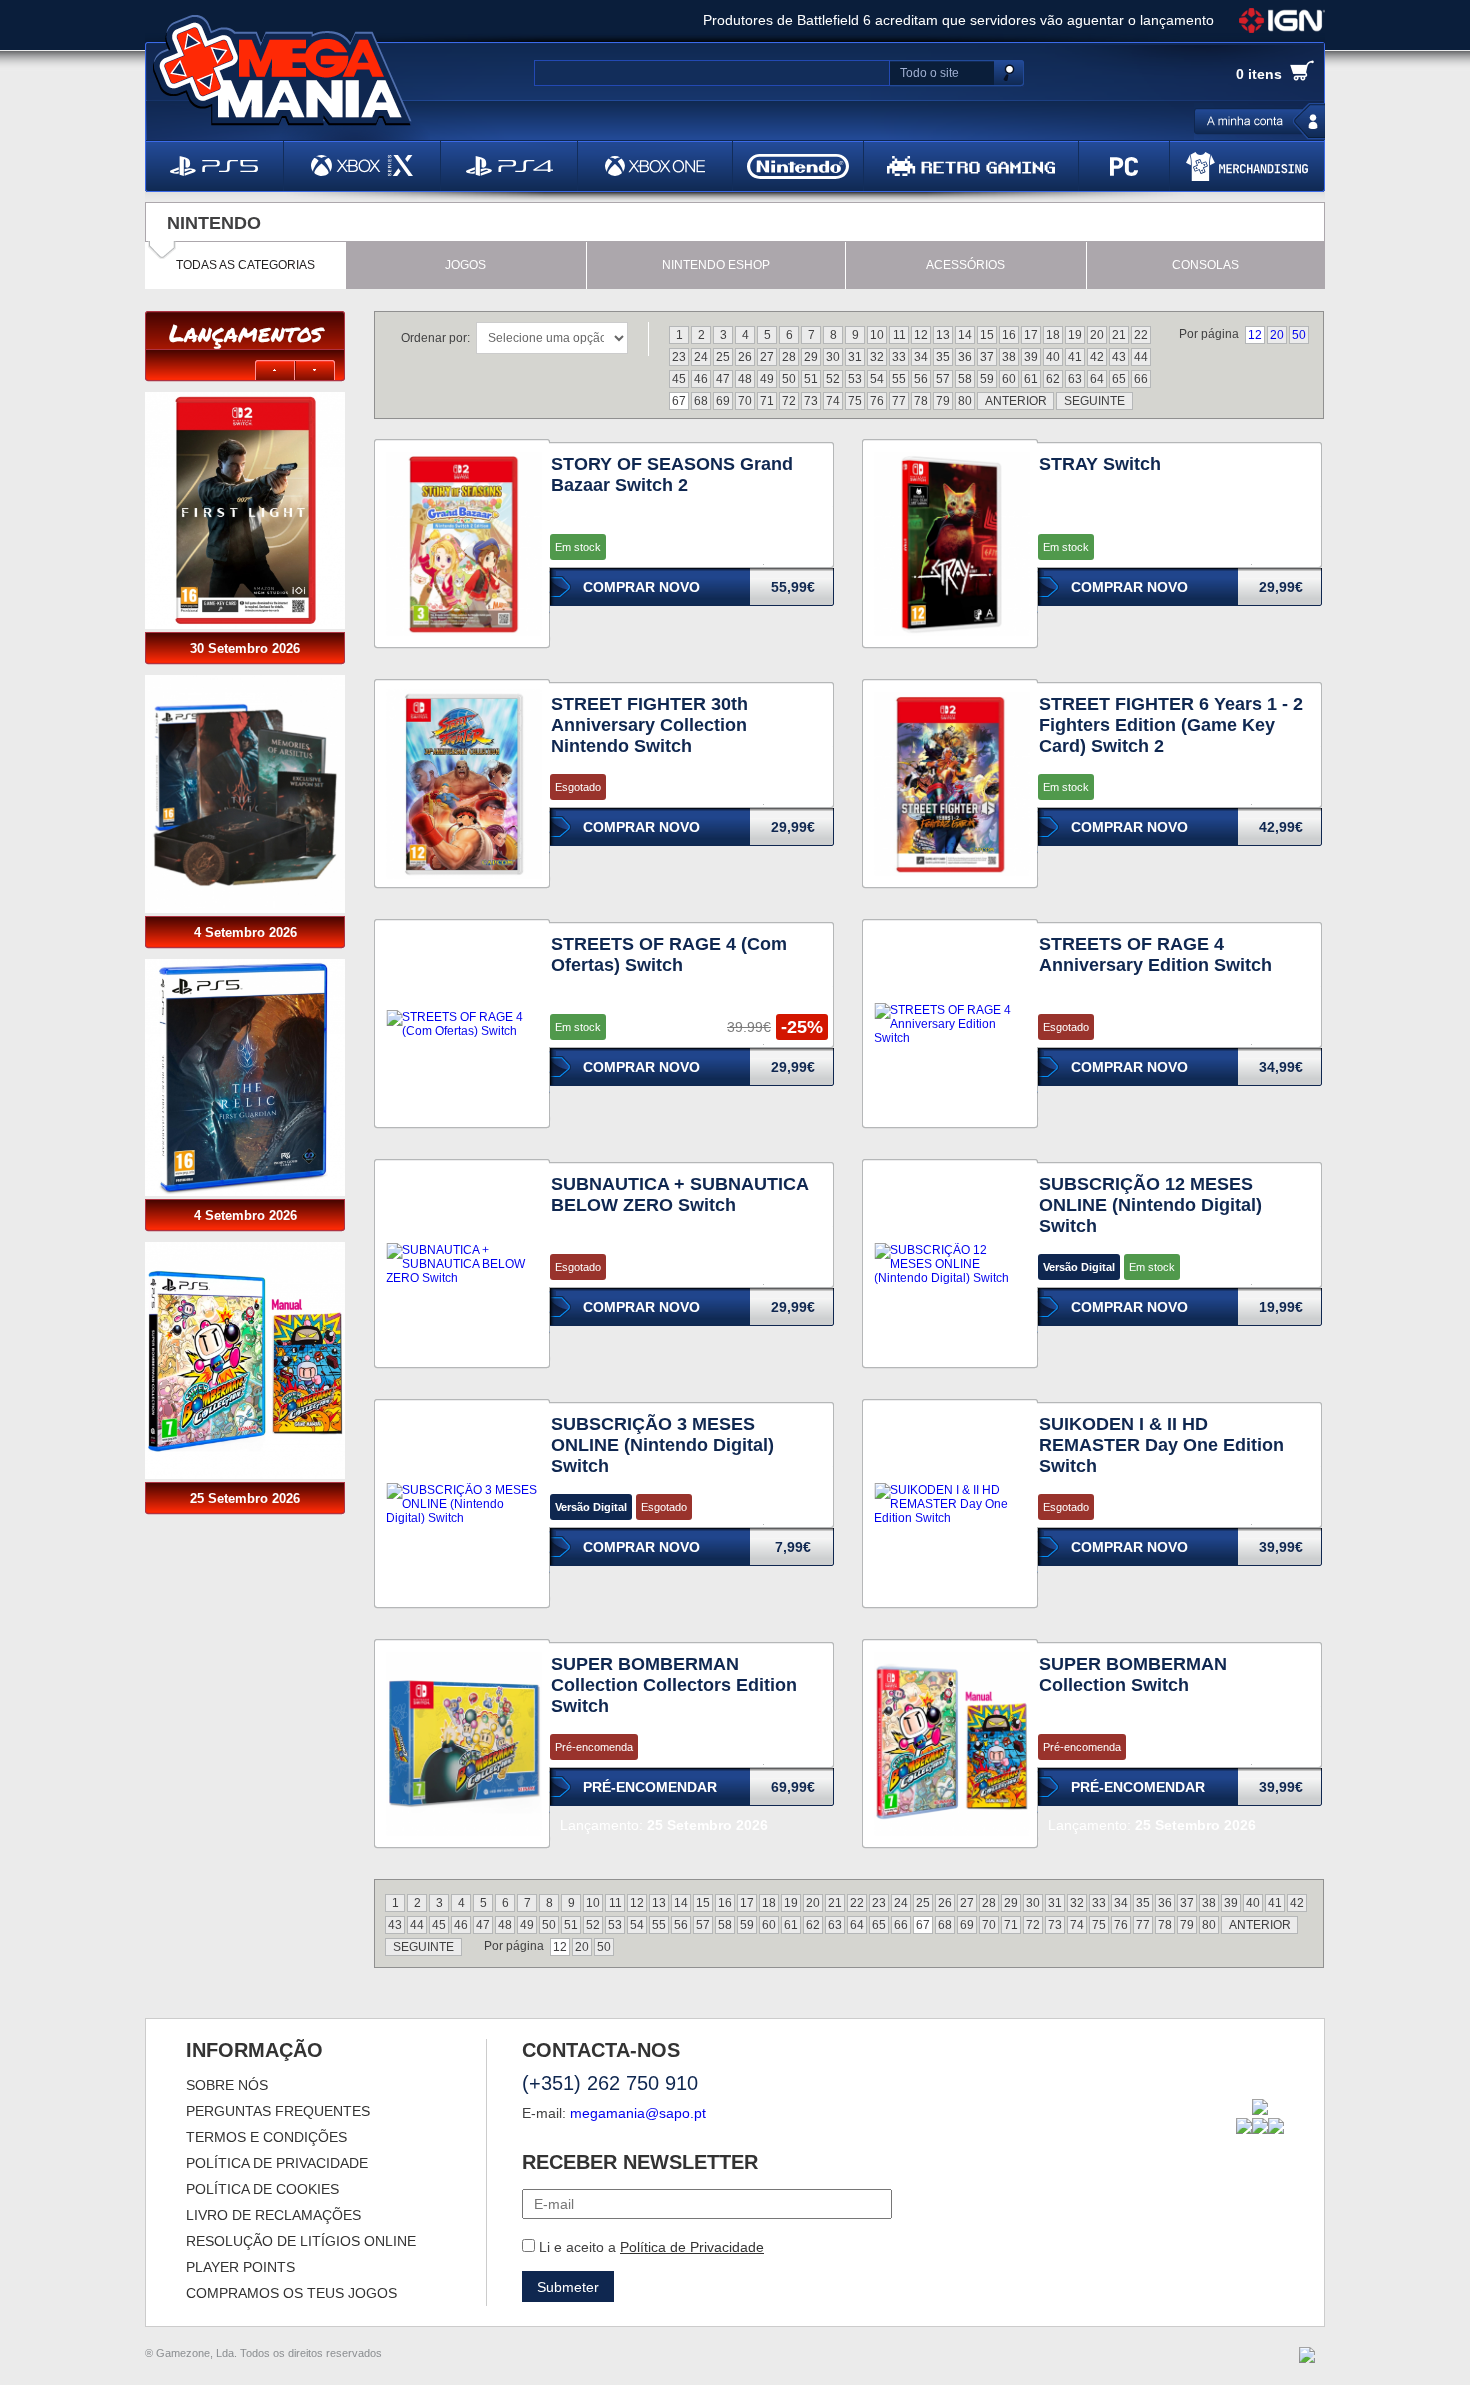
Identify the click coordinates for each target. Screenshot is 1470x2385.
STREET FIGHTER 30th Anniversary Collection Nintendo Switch (649, 725)
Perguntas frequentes (278, 2111)
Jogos (465, 265)
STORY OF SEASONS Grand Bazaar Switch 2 (672, 474)
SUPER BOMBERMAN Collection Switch (1133, 1674)
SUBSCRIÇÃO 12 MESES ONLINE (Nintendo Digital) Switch (1150, 1205)
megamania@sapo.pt (638, 2113)
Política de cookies (262, 2189)
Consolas (1205, 265)
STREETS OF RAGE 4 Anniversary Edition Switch (1155, 954)
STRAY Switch (1100, 464)
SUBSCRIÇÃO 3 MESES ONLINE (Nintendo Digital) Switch (662, 1445)
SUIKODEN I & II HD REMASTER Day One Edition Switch (1161, 1445)
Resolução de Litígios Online (301, 2241)
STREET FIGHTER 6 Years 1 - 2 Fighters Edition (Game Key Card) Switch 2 (1171, 725)
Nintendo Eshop (716, 265)
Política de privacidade (277, 2163)
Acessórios (965, 265)
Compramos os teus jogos (291, 2293)
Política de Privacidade (692, 2247)
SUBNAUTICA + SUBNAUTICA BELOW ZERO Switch (679, 1194)
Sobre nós (227, 2085)
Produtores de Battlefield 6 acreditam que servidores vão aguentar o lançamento (958, 20)
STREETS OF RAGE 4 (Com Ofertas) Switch (669, 954)
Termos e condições (266, 2137)
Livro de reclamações (273, 2215)
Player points (240, 2267)
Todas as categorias (245, 265)
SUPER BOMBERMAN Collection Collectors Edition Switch (674, 1685)
